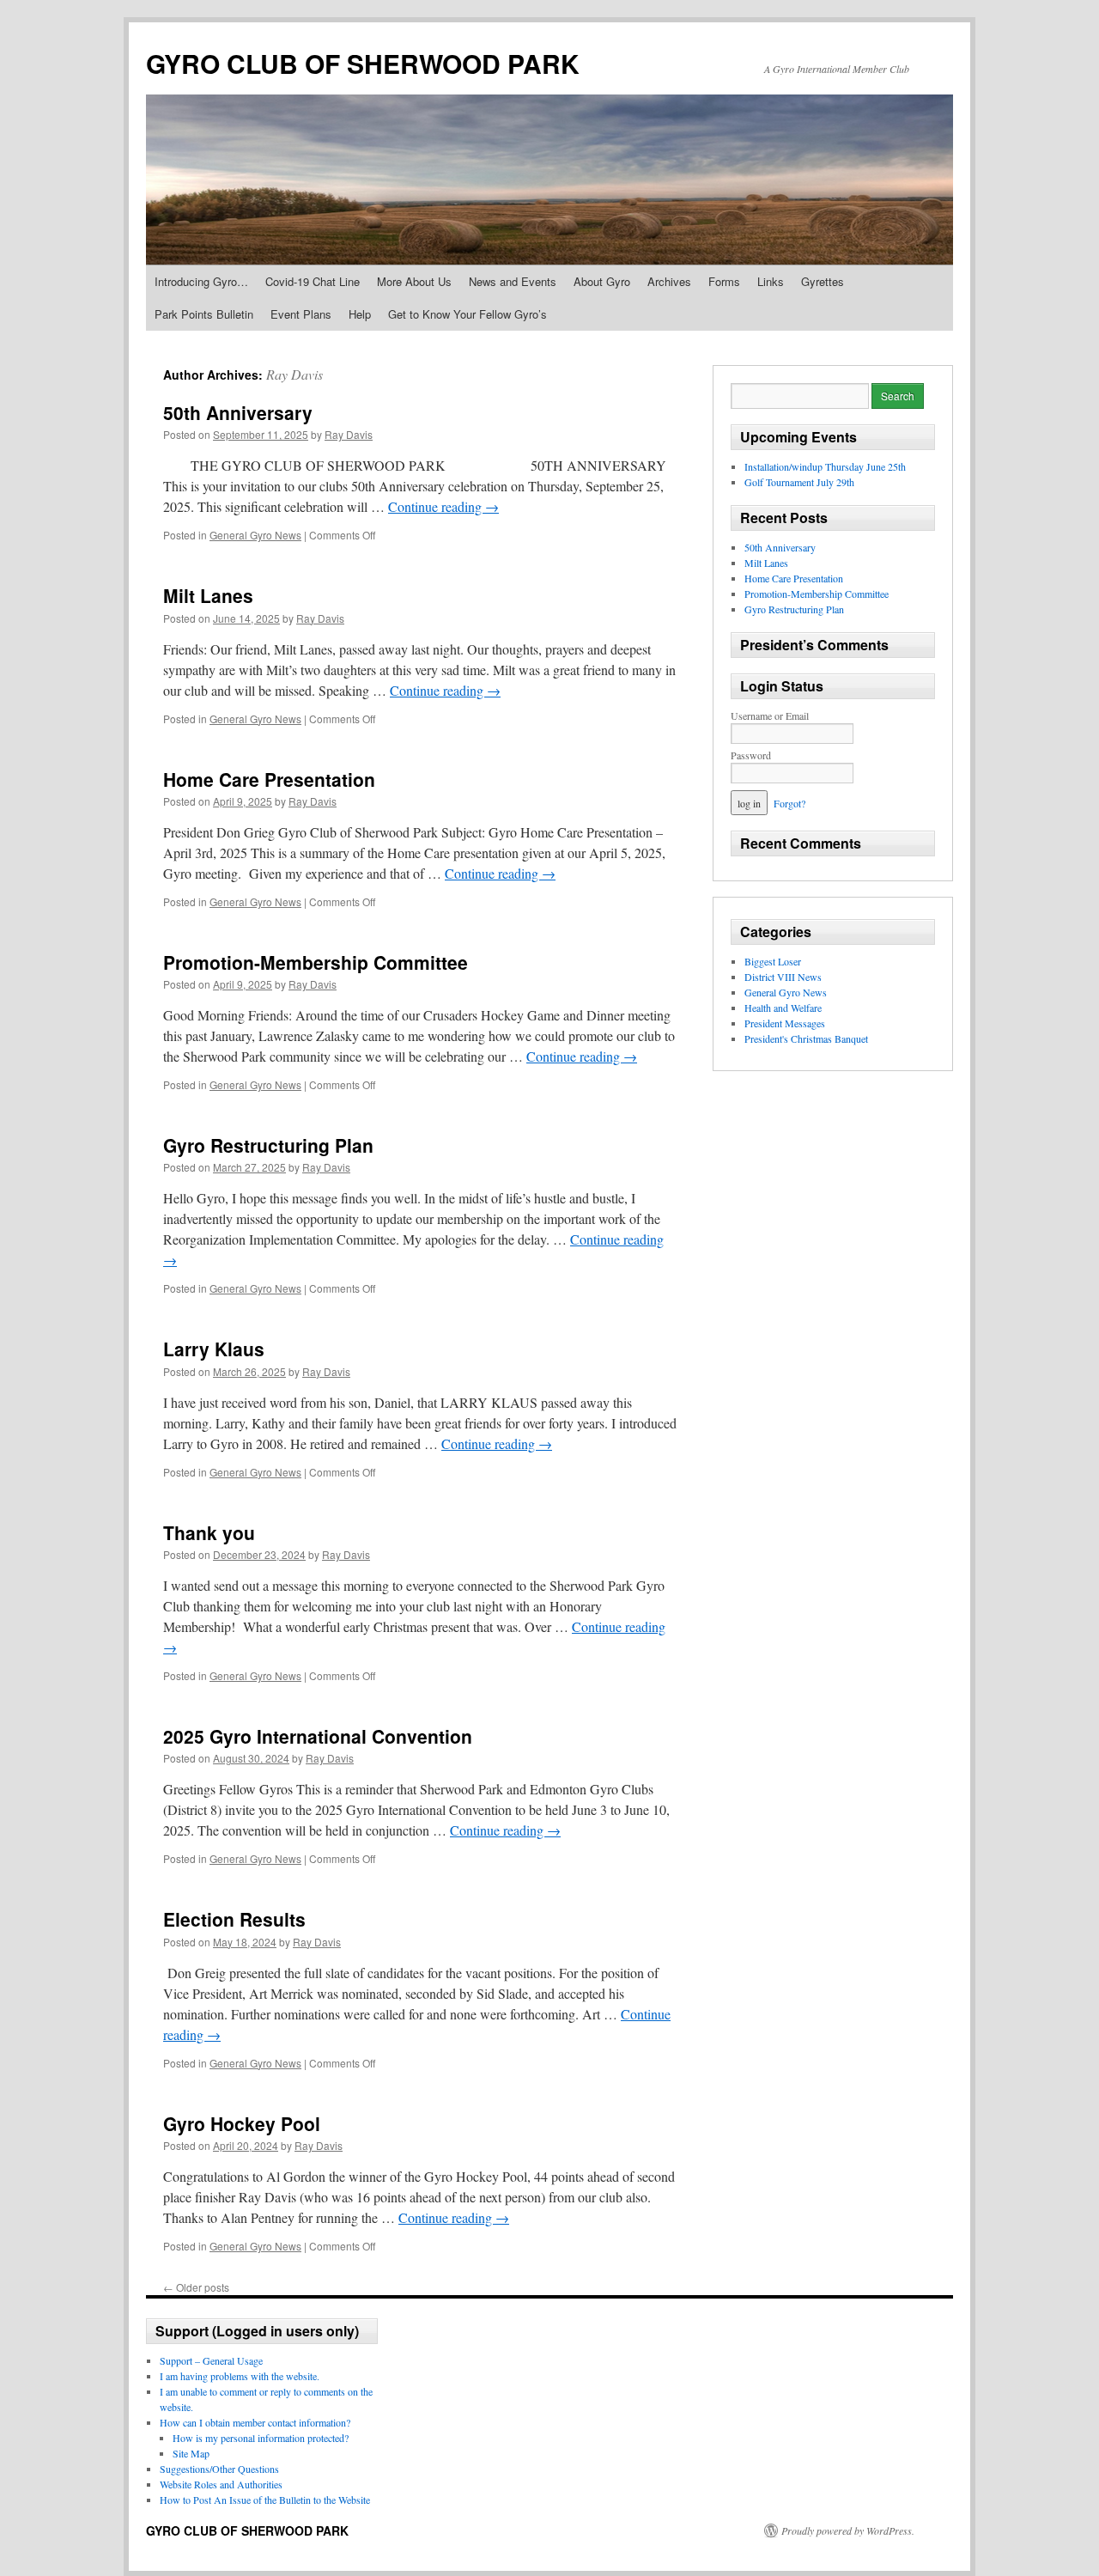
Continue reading (443, 506)
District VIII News (783, 977)
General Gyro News (255, 535)
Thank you (209, 1532)
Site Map (191, 2453)
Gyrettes (823, 281)
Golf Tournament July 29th (799, 482)
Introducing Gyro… (201, 281)
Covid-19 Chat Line (313, 281)
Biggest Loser (773, 961)
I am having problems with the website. (240, 2376)
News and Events (513, 281)
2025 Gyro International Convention (318, 1736)
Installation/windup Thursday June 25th (825, 466)
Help (360, 314)
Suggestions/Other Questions (219, 2469)
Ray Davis (294, 374)
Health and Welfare (783, 1008)
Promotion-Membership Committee (316, 962)
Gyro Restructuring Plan (268, 1145)
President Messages (785, 1023)
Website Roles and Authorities (221, 2484)
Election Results (234, 1919)
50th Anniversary (238, 412)
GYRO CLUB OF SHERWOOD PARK (363, 63)
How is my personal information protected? (261, 2438)
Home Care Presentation (269, 779)
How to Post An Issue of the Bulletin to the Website (265, 2500)
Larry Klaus (214, 1349)
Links (771, 281)
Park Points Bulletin (204, 314)
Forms (724, 281)
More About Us (414, 281)
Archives (669, 281)
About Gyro (602, 281)
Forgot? (789, 803)
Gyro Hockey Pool (242, 2123)
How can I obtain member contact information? (255, 2422)
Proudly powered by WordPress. (848, 2530)
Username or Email (770, 716)
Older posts (196, 2287)
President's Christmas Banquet (806, 1038)
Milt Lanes (208, 595)
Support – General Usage (211, 2360)
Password (751, 755)
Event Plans (301, 314)
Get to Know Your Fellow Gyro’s (468, 314)
